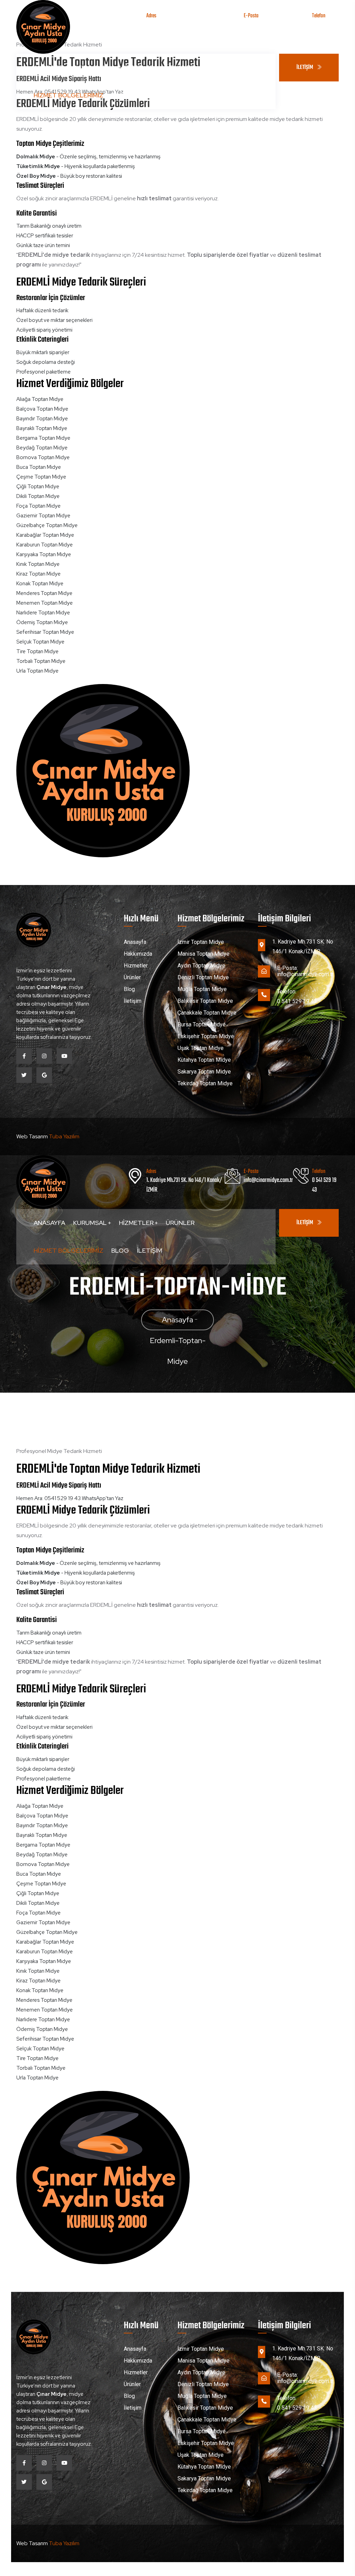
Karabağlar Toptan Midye (45, 535)
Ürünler (180, 67)
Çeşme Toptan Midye (41, 477)
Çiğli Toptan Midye (38, 487)
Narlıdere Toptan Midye (43, 613)
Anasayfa (49, 67)
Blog (120, 95)
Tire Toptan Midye (37, 651)
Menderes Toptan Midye (44, 593)
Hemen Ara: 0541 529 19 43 (49, 1498)
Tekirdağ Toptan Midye (205, 1083)
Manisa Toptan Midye (204, 954)
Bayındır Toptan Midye (42, 419)
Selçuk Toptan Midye (40, 642)
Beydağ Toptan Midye (42, 448)
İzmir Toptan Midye (201, 942)
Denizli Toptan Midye (203, 977)
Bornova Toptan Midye (43, 457)
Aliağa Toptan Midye (40, 399)
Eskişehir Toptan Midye (206, 1036)
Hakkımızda (138, 954)
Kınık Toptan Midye (38, 564)
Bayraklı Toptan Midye (42, 428)
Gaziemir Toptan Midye (43, 516)
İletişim (150, 95)
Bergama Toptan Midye (43, 438)
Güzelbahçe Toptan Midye (47, 525)
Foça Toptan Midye (38, 506)
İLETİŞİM (305, 68)
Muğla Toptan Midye (202, 989)
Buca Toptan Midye (39, 467)
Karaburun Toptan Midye (45, 545)
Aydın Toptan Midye (201, 966)
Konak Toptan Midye (40, 584)
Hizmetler (137, 67)
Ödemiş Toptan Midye (42, 622)
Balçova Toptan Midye (42, 409)
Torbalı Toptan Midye (41, 661)
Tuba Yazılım (64, 1136)
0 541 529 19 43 (324, 30)
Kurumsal (91, 67)
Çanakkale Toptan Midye (207, 1013)
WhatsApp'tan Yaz (103, 1498)
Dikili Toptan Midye (38, 496)
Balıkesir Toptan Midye (205, 1001)
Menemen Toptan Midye (45, 603)
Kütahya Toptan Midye (204, 1060)
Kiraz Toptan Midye (38, 574)
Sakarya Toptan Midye (204, 1072)
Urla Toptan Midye (37, 671)
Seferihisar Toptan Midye (45, 632)
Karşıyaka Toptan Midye (44, 554)
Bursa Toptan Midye (202, 1024)
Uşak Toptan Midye (201, 1048)
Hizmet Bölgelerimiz (68, 95)
